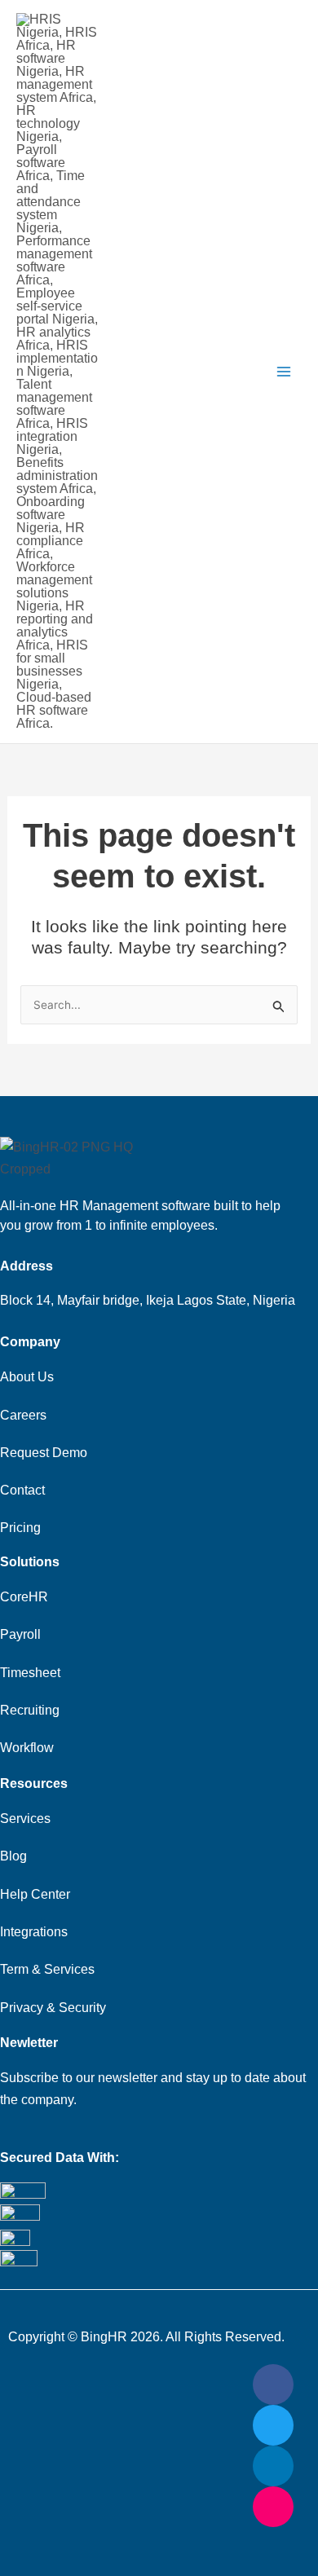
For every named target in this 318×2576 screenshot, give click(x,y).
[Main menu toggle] (284, 372)
